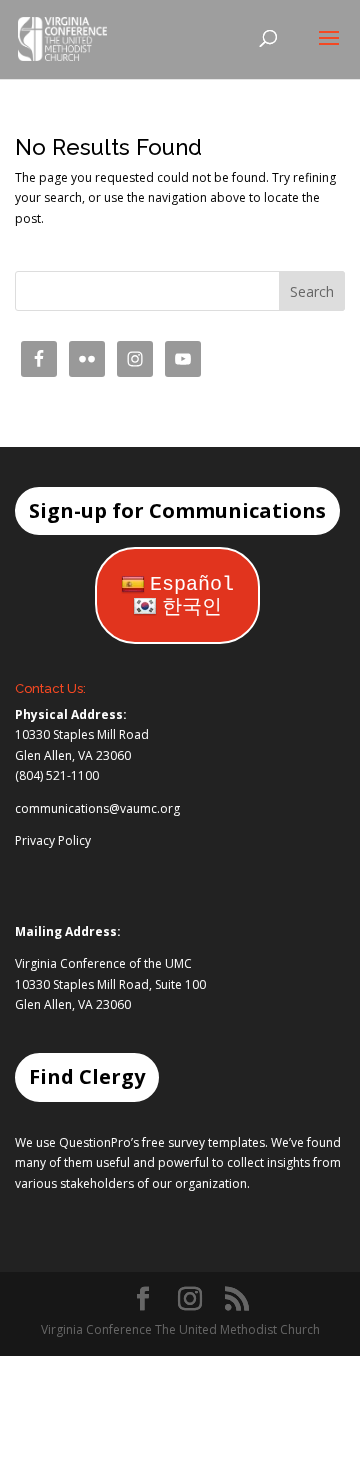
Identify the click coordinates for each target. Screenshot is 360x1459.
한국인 (192, 607)
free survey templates (203, 1142)
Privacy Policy (53, 840)
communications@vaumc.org (97, 808)
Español (192, 584)
